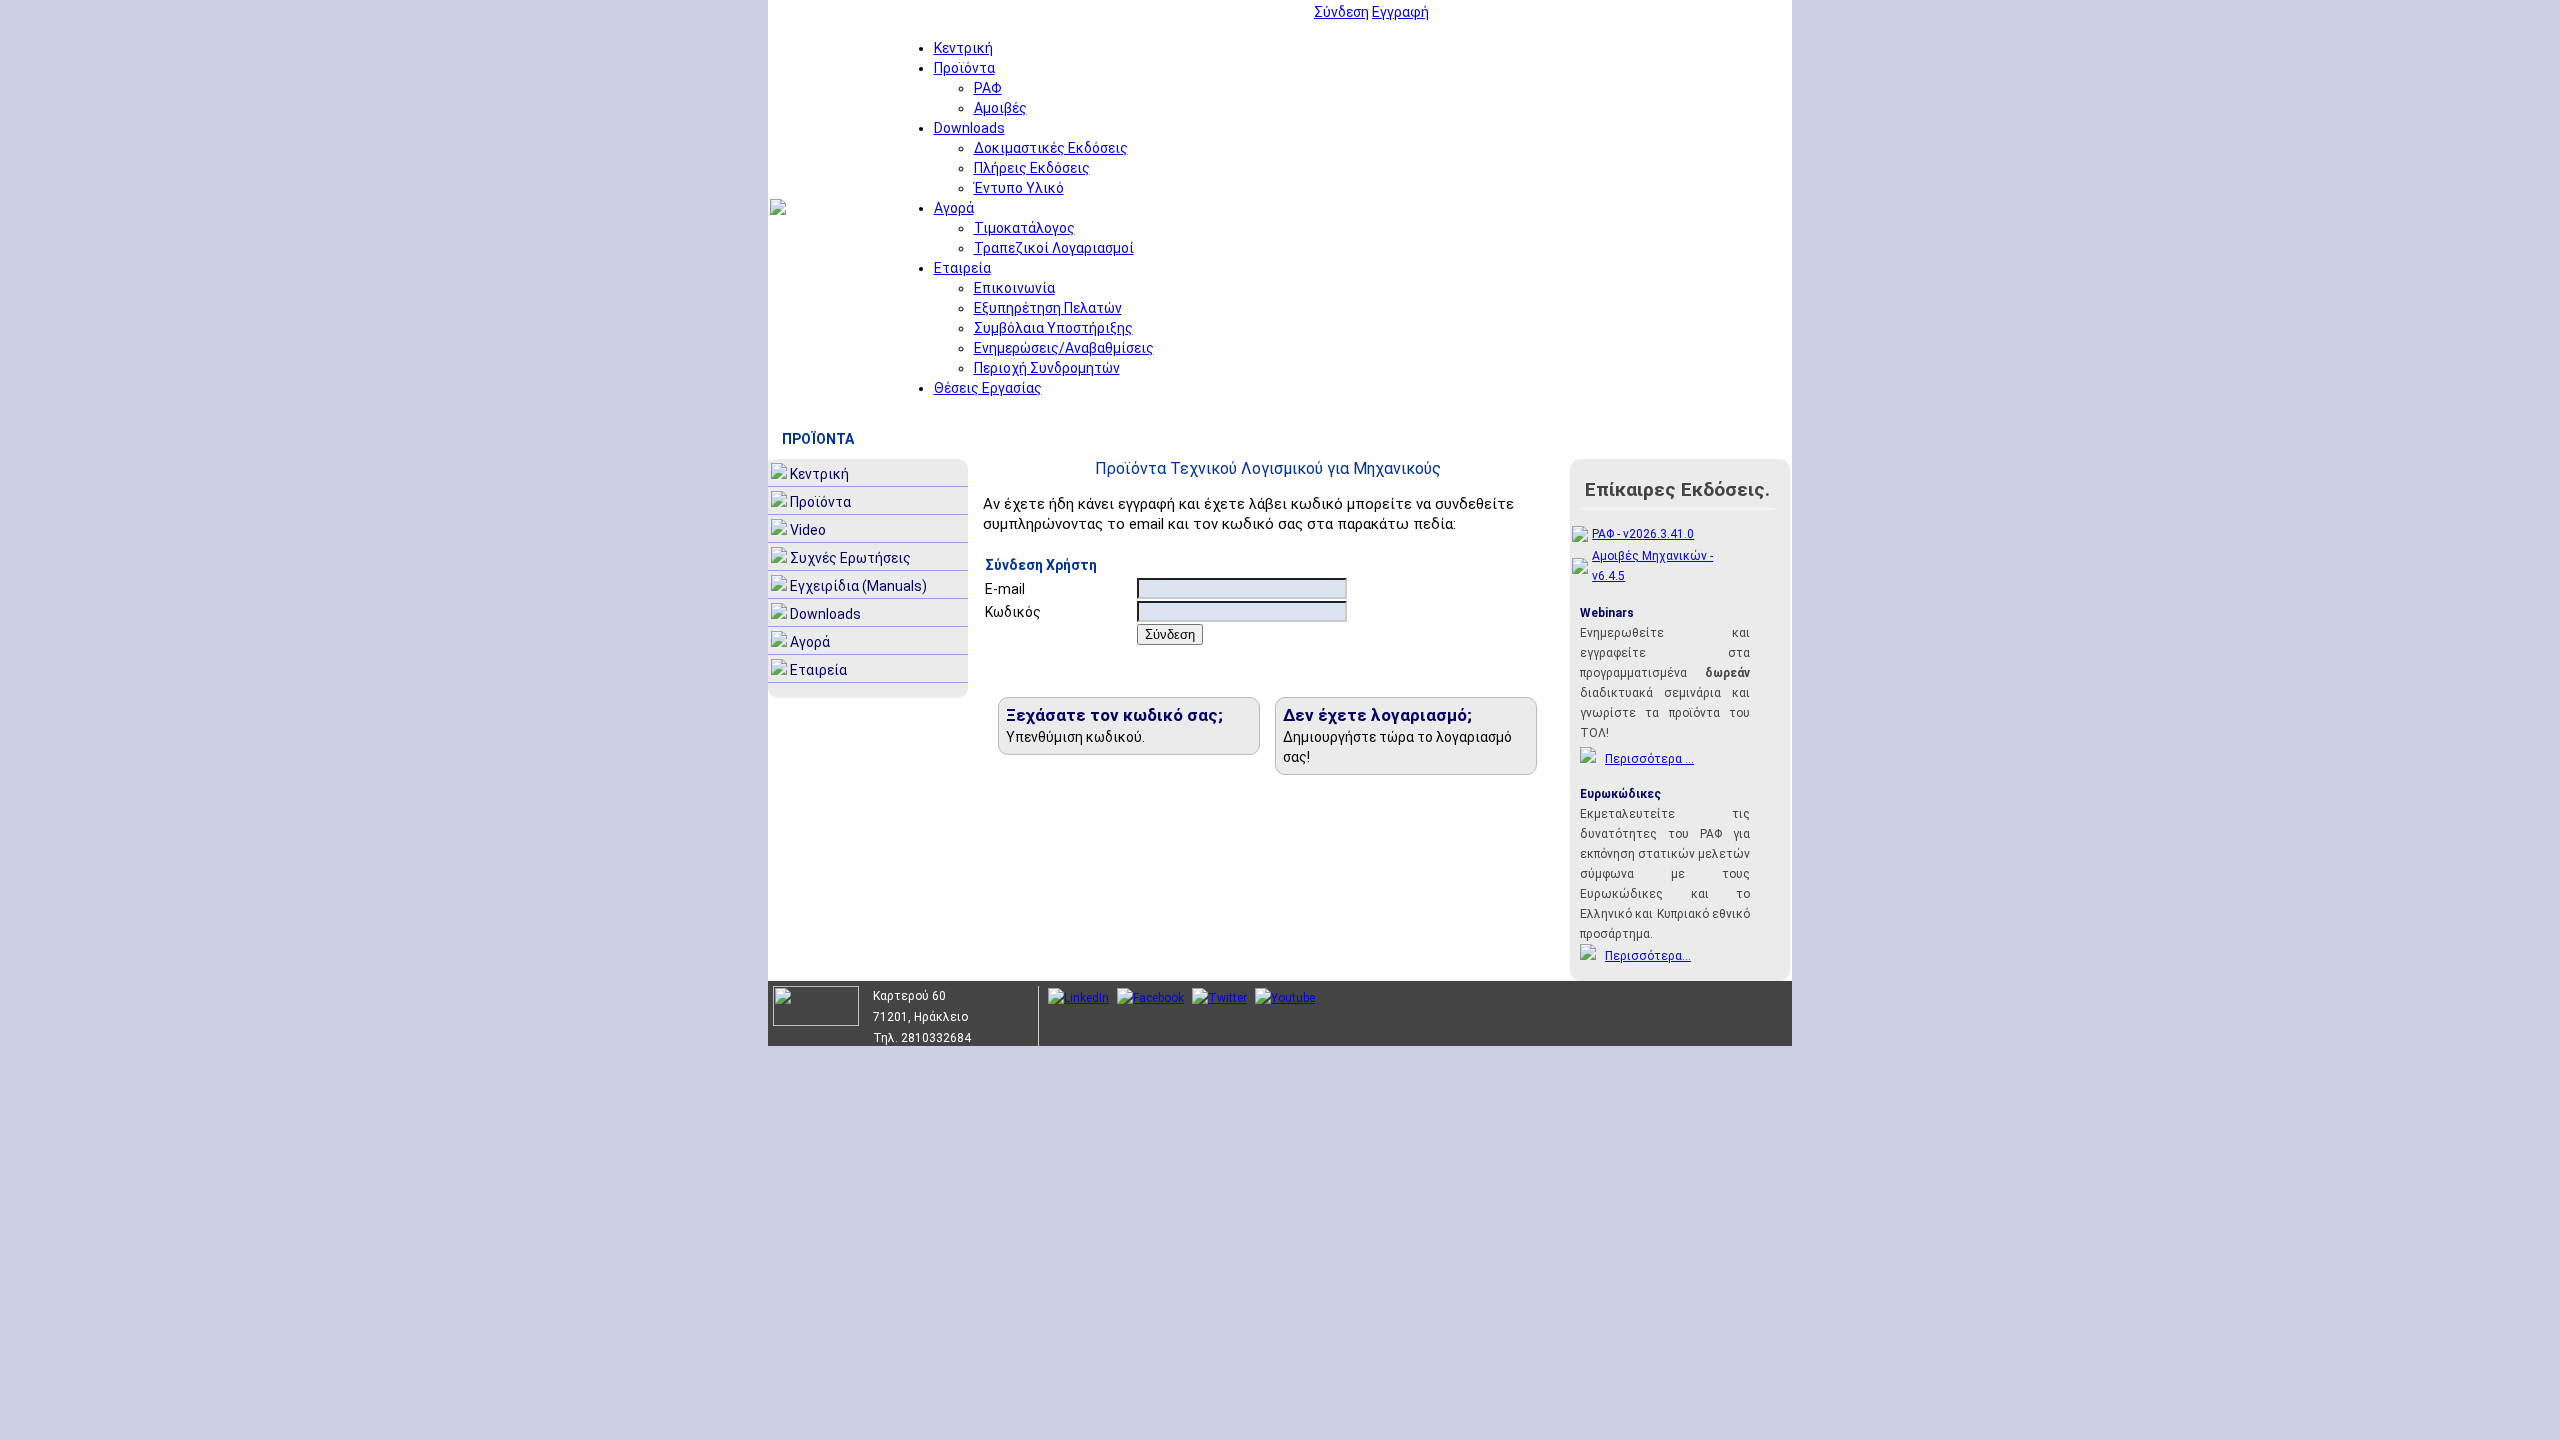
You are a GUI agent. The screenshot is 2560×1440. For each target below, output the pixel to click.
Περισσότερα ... (1649, 759)
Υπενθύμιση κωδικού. (1075, 737)
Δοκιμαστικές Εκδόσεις (1051, 148)
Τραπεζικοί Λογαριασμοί (1054, 248)
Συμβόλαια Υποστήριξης (1053, 328)
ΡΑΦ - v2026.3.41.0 (1643, 534)
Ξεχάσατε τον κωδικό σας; (1114, 715)
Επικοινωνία (1014, 288)
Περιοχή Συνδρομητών (1047, 368)
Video (808, 530)
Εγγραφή (1400, 12)
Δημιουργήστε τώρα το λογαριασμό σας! (1397, 747)
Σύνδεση (1341, 12)
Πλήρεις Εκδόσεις (1032, 168)
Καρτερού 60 (909, 996)
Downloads (969, 128)
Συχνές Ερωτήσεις (850, 558)
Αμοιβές (1000, 108)
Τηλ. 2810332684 (922, 1038)
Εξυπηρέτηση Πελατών (1048, 308)
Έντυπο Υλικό (1019, 188)
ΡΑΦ (988, 88)
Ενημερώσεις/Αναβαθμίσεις (1064, 348)
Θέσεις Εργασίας (988, 388)
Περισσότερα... (1648, 956)
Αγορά (954, 208)
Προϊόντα (964, 68)
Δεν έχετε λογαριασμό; (1377, 715)
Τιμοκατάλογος (1024, 228)
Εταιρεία (962, 268)
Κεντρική (963, 48)
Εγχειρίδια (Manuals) (858, 586)
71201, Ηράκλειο (920, 1017)
